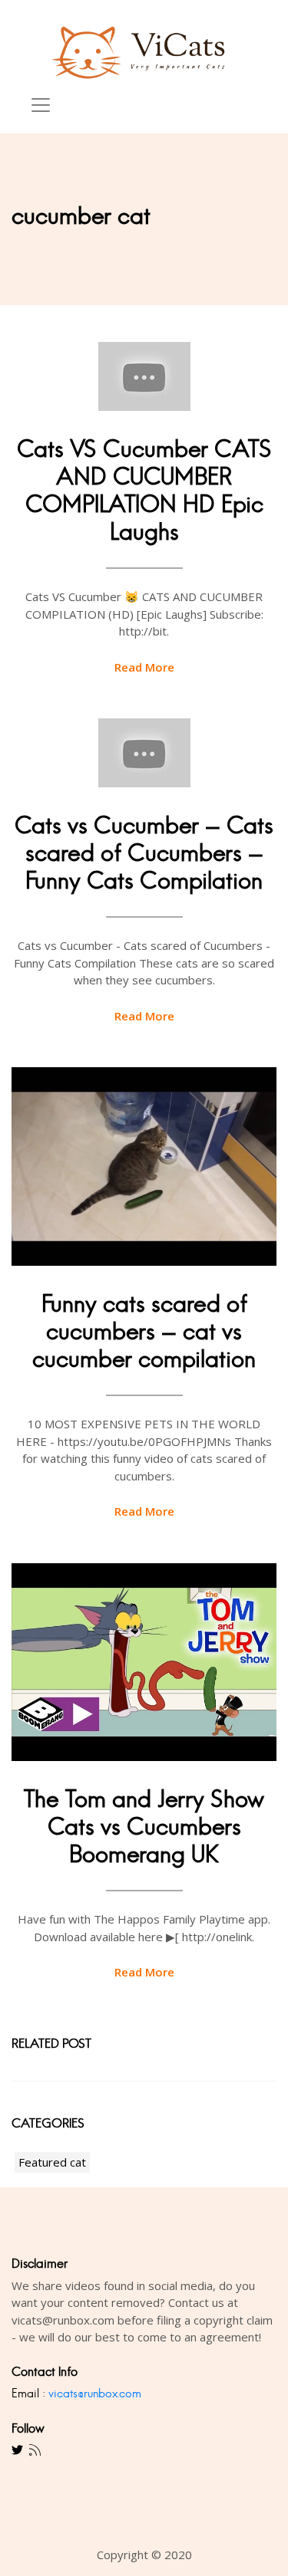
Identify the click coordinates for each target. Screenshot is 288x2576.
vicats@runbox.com (95, 2393)
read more (144, 667)
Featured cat (52, 2162)
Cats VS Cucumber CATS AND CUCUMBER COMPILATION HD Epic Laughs (144, 490)
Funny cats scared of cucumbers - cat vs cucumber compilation (144, 1331)
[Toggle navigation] (41, 105)
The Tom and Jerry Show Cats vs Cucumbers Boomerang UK (144, 1827)
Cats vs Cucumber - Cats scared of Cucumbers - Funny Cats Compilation (144, 853)
